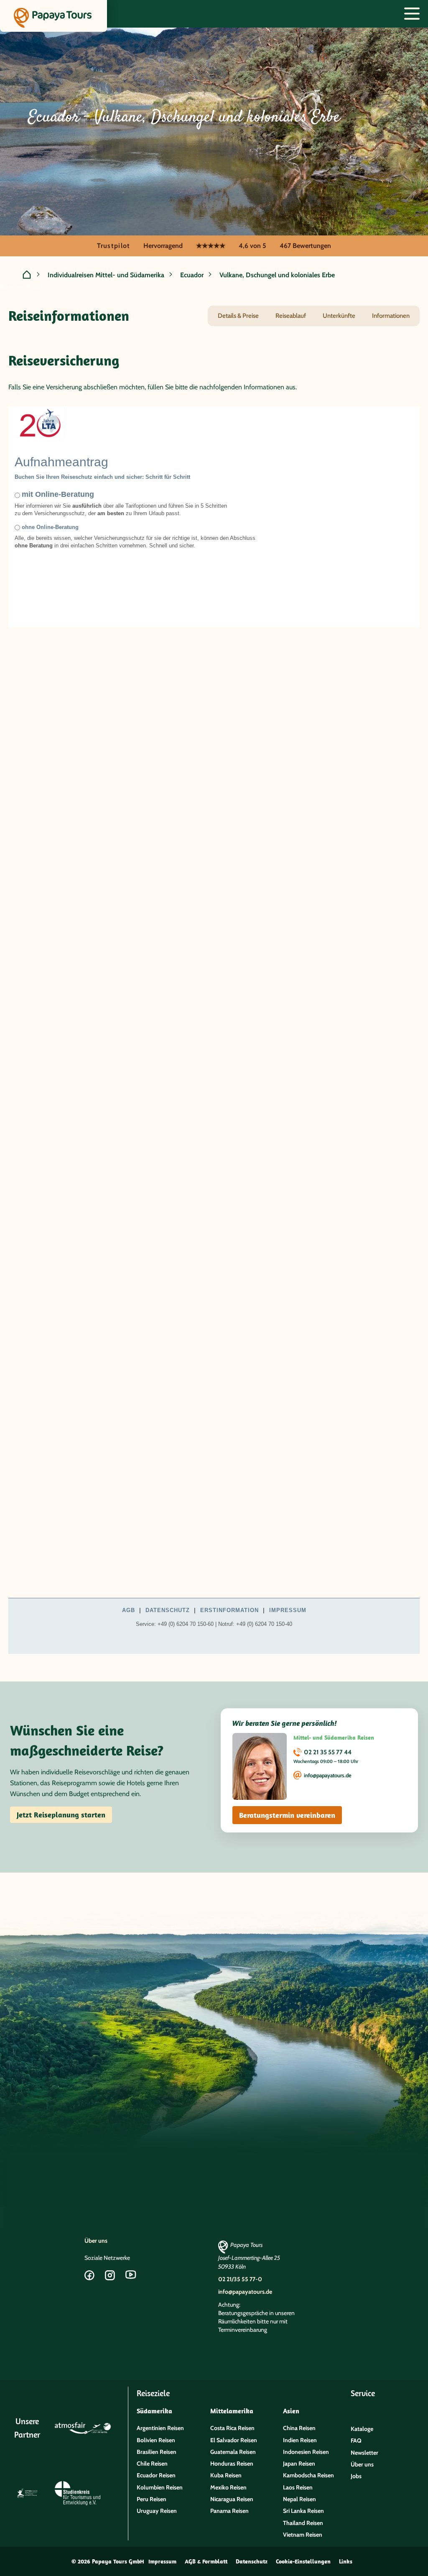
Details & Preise (238, 316)
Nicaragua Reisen (232, 2499)
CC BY (38, 286)
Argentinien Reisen (160, 2428)
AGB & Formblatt (206, 2561)
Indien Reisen (300, 2440)
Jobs (356, 2476)
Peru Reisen (152, 2499)
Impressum (162, 2561)
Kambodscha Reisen (308, 2475)
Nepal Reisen (299, 2499)
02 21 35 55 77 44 (328, 1752)
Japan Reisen (299, 2464)
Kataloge (362, 2429)
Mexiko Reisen (228, 2487)
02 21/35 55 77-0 (240, 2279)
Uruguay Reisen (157, 2511)
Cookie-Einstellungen (303, 2561)
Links (346, 2561)
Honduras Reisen (232, 2464)
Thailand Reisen (303, 2523)
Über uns (96, 2241)
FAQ (356, 2441)
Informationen (391, 316)
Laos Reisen (298, 2487)
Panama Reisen (229, 2511)
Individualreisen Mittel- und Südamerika (106, 275)
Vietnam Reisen (303, 2535)
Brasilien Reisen (157, 2452)
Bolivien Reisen (156, 2440)
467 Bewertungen (305, 246)
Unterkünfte (339, 316)
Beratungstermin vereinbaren (287, 1815)
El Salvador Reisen (234, 2440)
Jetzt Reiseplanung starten (61, 1815)
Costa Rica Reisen (232, 2428)
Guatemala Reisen (233, 2452)
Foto (4, 286)
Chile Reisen (152, 2464)
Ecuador (192, 275)
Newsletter (364, 2453)
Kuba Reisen (226, 2475)
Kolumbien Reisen (160, 2487)
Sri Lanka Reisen (303, 2511)
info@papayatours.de (328, 1775)
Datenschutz (252, 2561)
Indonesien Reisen (306, 2452)
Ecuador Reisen (156, 2475)
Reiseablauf (291, 316)
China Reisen (299, 2428)
